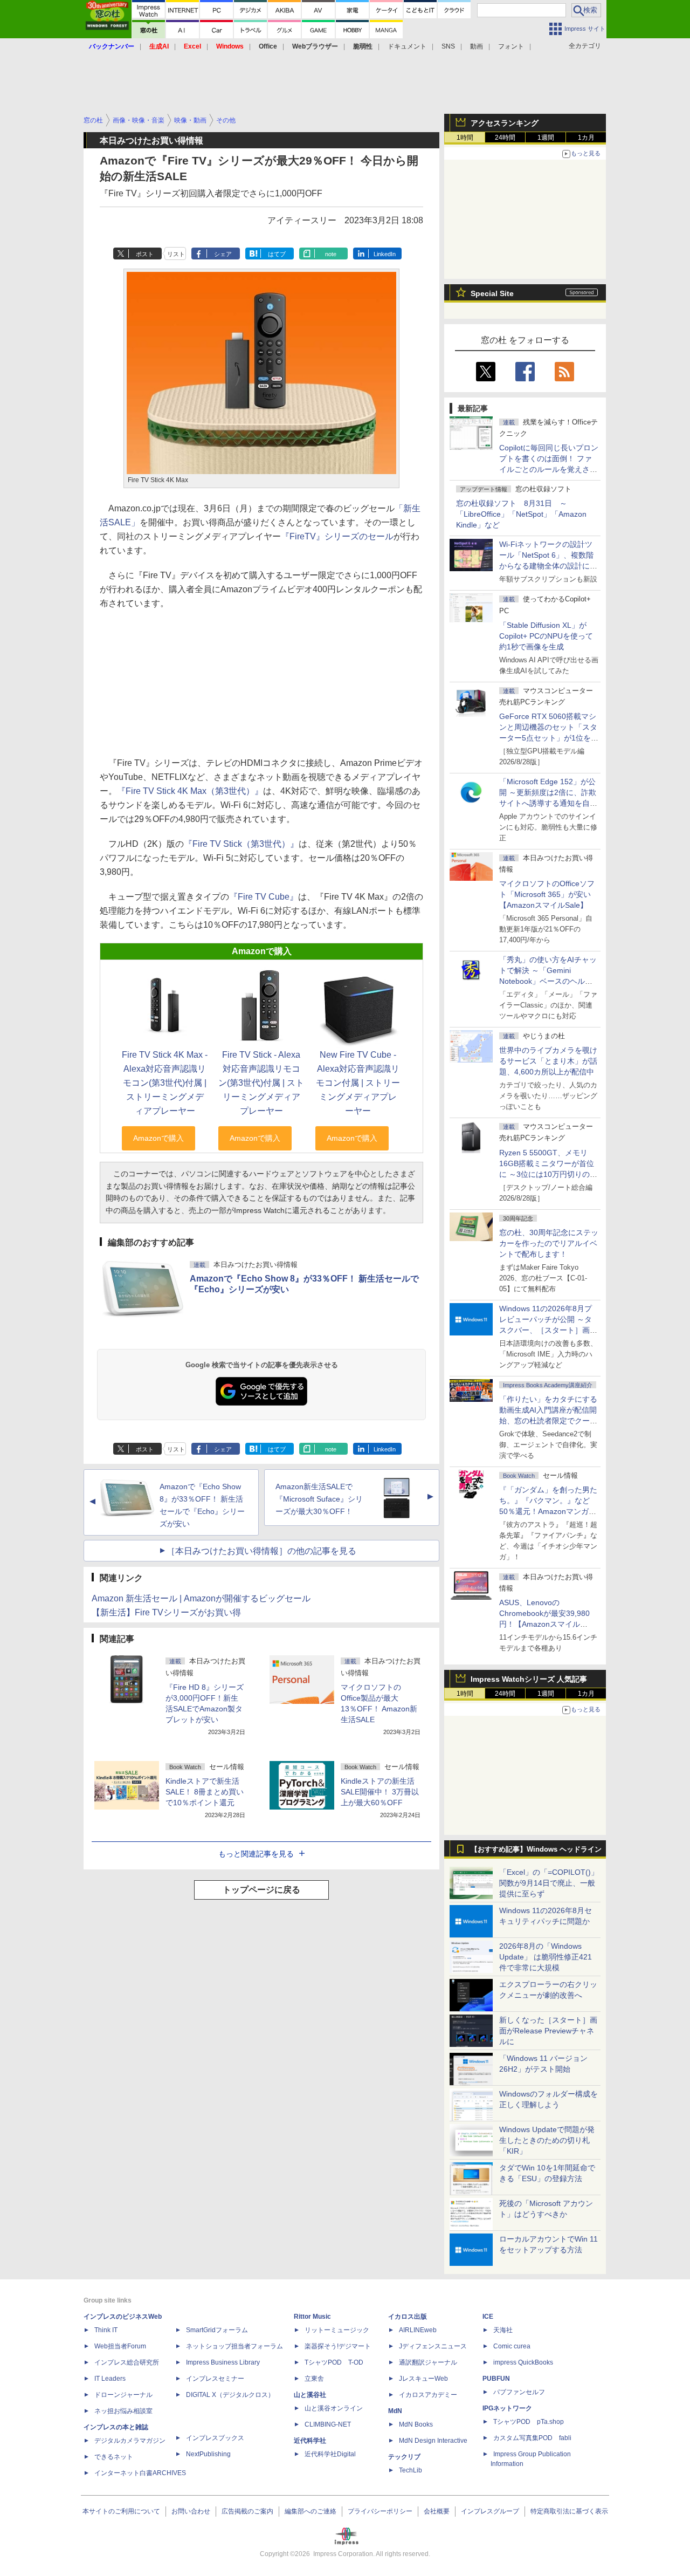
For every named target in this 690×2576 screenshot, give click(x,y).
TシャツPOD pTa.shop (529, 2422)
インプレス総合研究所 (127, 2362)
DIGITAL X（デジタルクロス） (230, 2395)
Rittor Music (312, 2317)
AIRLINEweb (418, 2330)
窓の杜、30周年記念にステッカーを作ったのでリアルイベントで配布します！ (549, 1243)
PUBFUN (496, 2379)
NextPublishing (208, 2454)
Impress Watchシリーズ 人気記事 (529, 1679)
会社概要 (437, 2511)
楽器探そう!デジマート (338, 2346)
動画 (477, 46)
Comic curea (512, 2346)
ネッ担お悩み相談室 (123, 2411)
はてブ (277, 254)
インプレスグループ (490, 2511)
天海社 (503, 2330)
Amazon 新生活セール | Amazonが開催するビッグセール (201, 1598)
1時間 (465, 138)
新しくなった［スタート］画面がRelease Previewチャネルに (548, 2031)
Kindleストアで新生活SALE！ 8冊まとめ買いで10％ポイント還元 (205, 1792)
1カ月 (586, 138)
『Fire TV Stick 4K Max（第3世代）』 (190, 791)
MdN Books (416, 2424)
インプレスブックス (215, 2438)
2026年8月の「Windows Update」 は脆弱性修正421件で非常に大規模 (546, 1957)
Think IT (106, 2330)
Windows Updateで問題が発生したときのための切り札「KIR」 (547, 2140)
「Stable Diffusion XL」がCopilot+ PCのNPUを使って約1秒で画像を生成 (546, 636)
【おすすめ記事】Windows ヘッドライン (536, 1849)
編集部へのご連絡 (310, 2511)
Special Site (492, 293)
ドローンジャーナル (123, 2395)
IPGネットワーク (507, 2408)
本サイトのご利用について (121, 2511)
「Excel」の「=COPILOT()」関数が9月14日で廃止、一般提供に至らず (549, 1883)
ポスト (145, 254)
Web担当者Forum (120, 2346)
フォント (511, 46)
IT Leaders (110, 2379)
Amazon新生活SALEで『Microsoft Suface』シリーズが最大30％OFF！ (319, 1499)
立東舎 (314, 2379)
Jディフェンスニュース (433, 2346)
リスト (176, 254)
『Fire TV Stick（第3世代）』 (241, 844)
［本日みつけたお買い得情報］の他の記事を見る (261, 1551)
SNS (448, 46)
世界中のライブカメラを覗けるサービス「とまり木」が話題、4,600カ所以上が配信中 (548, 1061)
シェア (223, 254)
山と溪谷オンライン (334, 2408)
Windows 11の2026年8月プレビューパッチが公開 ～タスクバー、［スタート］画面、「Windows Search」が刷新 (547, 1330)
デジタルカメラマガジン (130, 2441)
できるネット (114, 2457)
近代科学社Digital (330, 2454)
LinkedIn (385, 254)
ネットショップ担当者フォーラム (234, 2346)
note (331, 254)
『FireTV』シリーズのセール (337, 536)
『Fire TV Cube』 (264, 897)
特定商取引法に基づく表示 (569, 2511)
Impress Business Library (223, 2362)
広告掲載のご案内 (247, 2511)
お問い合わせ (191, 2511)
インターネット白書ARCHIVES (140, 2473)
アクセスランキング (505, 123)
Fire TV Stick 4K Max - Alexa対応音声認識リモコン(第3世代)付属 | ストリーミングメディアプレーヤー (165, 1083)
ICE (488, 2317)
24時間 (505, 138)
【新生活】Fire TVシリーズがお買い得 (166, 1612)
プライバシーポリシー (380, 2511)
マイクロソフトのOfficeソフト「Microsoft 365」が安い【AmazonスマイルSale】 (547, 894)
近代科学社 (310, 2441)
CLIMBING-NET (328, 2424)
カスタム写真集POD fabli (532, 2438)
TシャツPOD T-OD (334, 2362)
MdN (395, 2411)
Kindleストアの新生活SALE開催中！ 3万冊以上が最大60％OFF (380, 1792)
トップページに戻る (261, 1890)
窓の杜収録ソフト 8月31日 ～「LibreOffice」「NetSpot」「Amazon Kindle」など (521, 514)
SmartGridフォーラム (217, 2330)
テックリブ (404, 2457)
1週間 (546, 138)
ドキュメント (407, 46)
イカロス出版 (408, 2317)
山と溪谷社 (310, 2395)
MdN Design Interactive (433, 2441)
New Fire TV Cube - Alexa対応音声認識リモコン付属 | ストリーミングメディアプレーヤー (358, 1083)
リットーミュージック (337, 2330)
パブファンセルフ (519, 2392)
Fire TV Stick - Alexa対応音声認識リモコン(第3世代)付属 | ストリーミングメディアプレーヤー (261, 1083)
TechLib (410, 2470)
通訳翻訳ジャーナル (428, 2362)
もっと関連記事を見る (256, 1854)
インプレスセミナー (215, 2379)
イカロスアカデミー (428, 2395)
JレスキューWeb (423, 2379)
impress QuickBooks (523, 2362)
